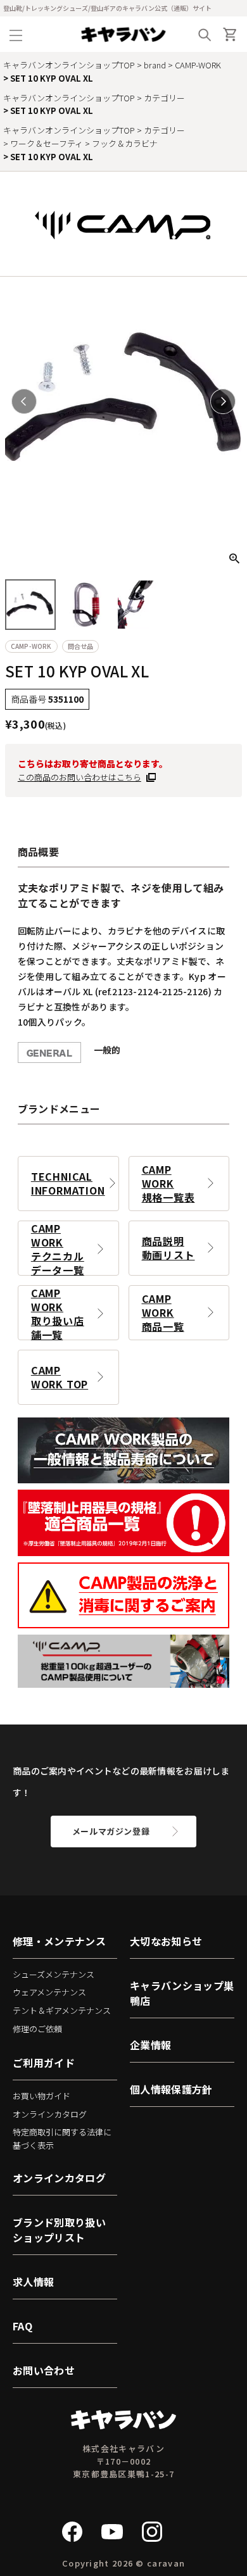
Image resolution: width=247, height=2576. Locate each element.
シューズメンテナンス (54, 1974)
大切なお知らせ (166, 1941)
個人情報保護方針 (171, 2089)
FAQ (22, 2326)
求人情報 (33, 2282)
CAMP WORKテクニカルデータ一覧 (58, 1248)
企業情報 (150, 2045)
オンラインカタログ (50, 2114)
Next (223, 401)
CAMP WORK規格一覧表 (168, 1183)
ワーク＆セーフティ (47, 143)
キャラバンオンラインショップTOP (69, 65)
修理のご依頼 (37, 2029)
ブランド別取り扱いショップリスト (59, 2230)
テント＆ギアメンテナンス (62, 2010)
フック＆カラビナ (125, 143)
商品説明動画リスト (168, 1248)
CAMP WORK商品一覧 (163, 1312)
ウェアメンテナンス (49, 1992)
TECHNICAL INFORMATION (68, 1183)
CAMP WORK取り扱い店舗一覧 (58, 1313)
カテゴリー (164, 98)
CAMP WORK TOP (60, 1377)
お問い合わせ (44, 2370)
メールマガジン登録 (111, 1831)
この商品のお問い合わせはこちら (79, 777)
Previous (24, 401)
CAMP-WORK (198, 65)
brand (155, 65)
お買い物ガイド (41, 2096)
